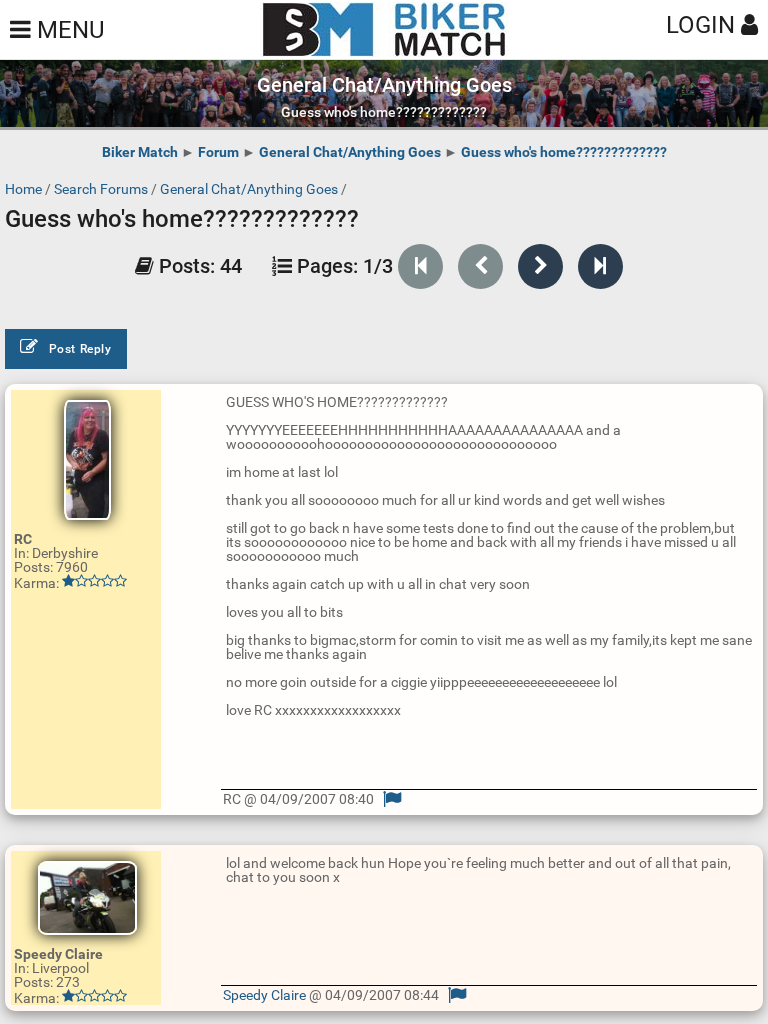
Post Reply (80, 349)
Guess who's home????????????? (564, 152)
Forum (218, 152)
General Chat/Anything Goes (350, 152)
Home (23, 189)
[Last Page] (600, 266)
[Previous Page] (480, 266)
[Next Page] (540, 266)
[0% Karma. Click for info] (94, 581)
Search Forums (101, 189)
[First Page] (420, 266)
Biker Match (140, 152)
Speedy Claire (264, 995)
